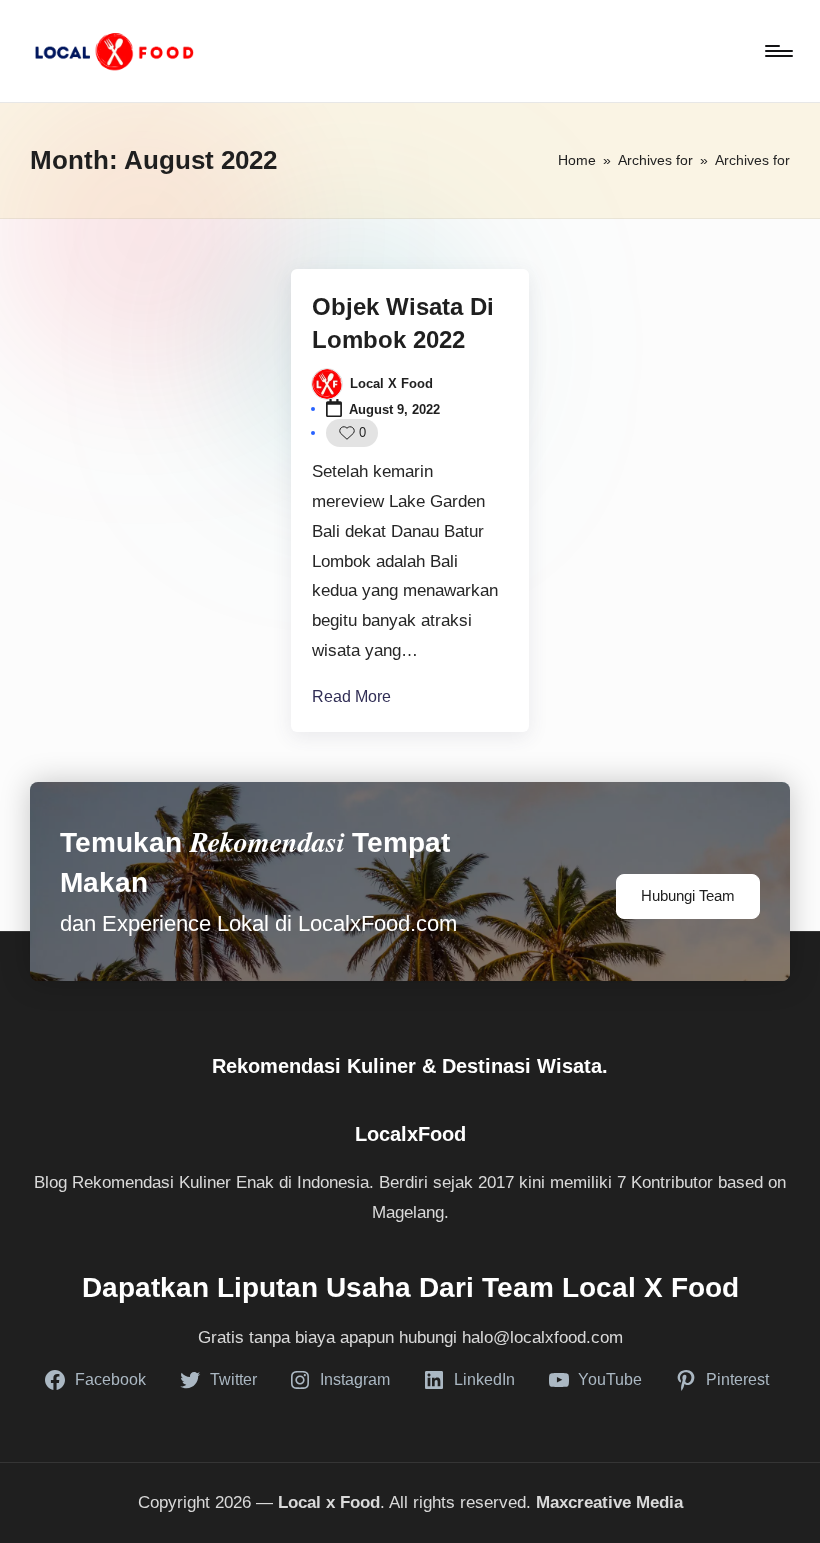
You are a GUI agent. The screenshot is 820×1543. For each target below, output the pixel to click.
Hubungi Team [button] (688, 895)
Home (577, 160)
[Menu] (777, 51)
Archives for (655, 160)
